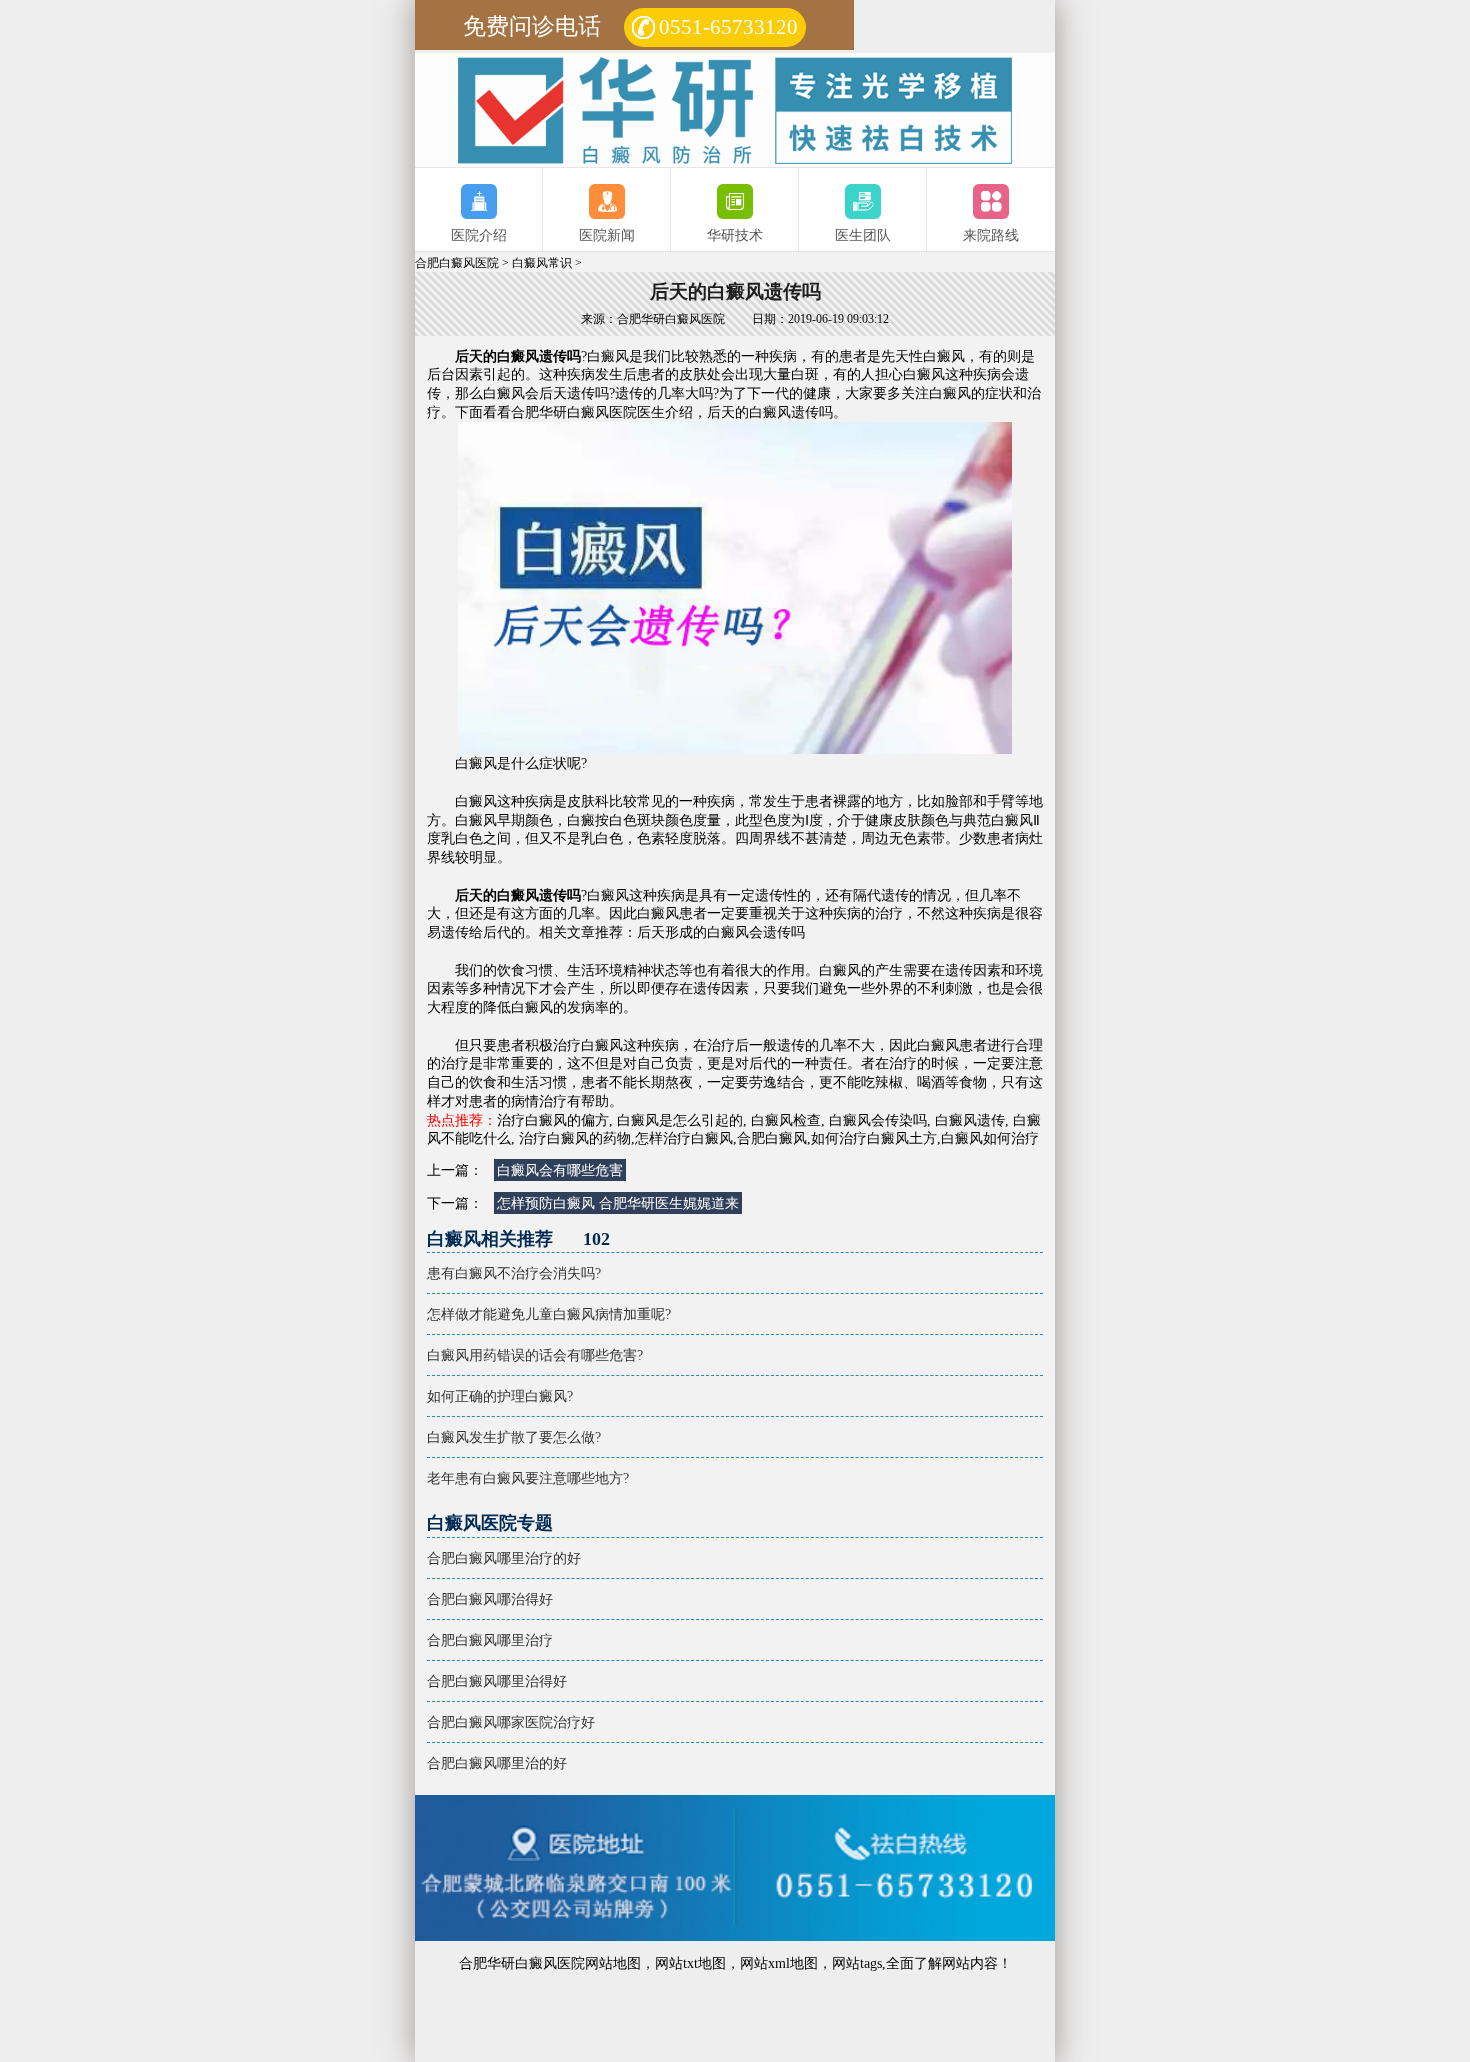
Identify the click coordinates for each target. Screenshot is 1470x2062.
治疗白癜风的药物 (575, 1138)
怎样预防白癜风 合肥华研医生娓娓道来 (618, 1203)
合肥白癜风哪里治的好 (497, 1763)
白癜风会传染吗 (878, 1120)
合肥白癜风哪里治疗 (490, 1640)
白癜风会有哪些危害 (560, 1170)
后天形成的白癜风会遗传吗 (721, 932)
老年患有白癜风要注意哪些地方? (528, 1478)
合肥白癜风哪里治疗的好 (504, 1558)
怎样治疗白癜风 (684, 1138)
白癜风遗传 (970, 1120)
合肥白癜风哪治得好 (490, 1599)
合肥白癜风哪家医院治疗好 (511, 1722)
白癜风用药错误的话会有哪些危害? (535, 1355)
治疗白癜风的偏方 (553, 1120)
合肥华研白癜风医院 (574, 412)
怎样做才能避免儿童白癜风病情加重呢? (549, 1314)
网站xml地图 (779, 1963)
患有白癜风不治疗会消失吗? (514, 1273)
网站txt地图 (690, 1963)
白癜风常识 (542, 263)
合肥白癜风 (772, 1138)
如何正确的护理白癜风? (500, 1396)
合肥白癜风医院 (457, 263)
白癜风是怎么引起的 (680, 1120)
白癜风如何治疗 (990, 1138)
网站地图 (613, 1963)
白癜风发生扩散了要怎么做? (514, 1437)
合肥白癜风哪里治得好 (497, 1681)
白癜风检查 (786, 1120)
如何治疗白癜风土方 (874, 1138)
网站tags (857, 1963)
